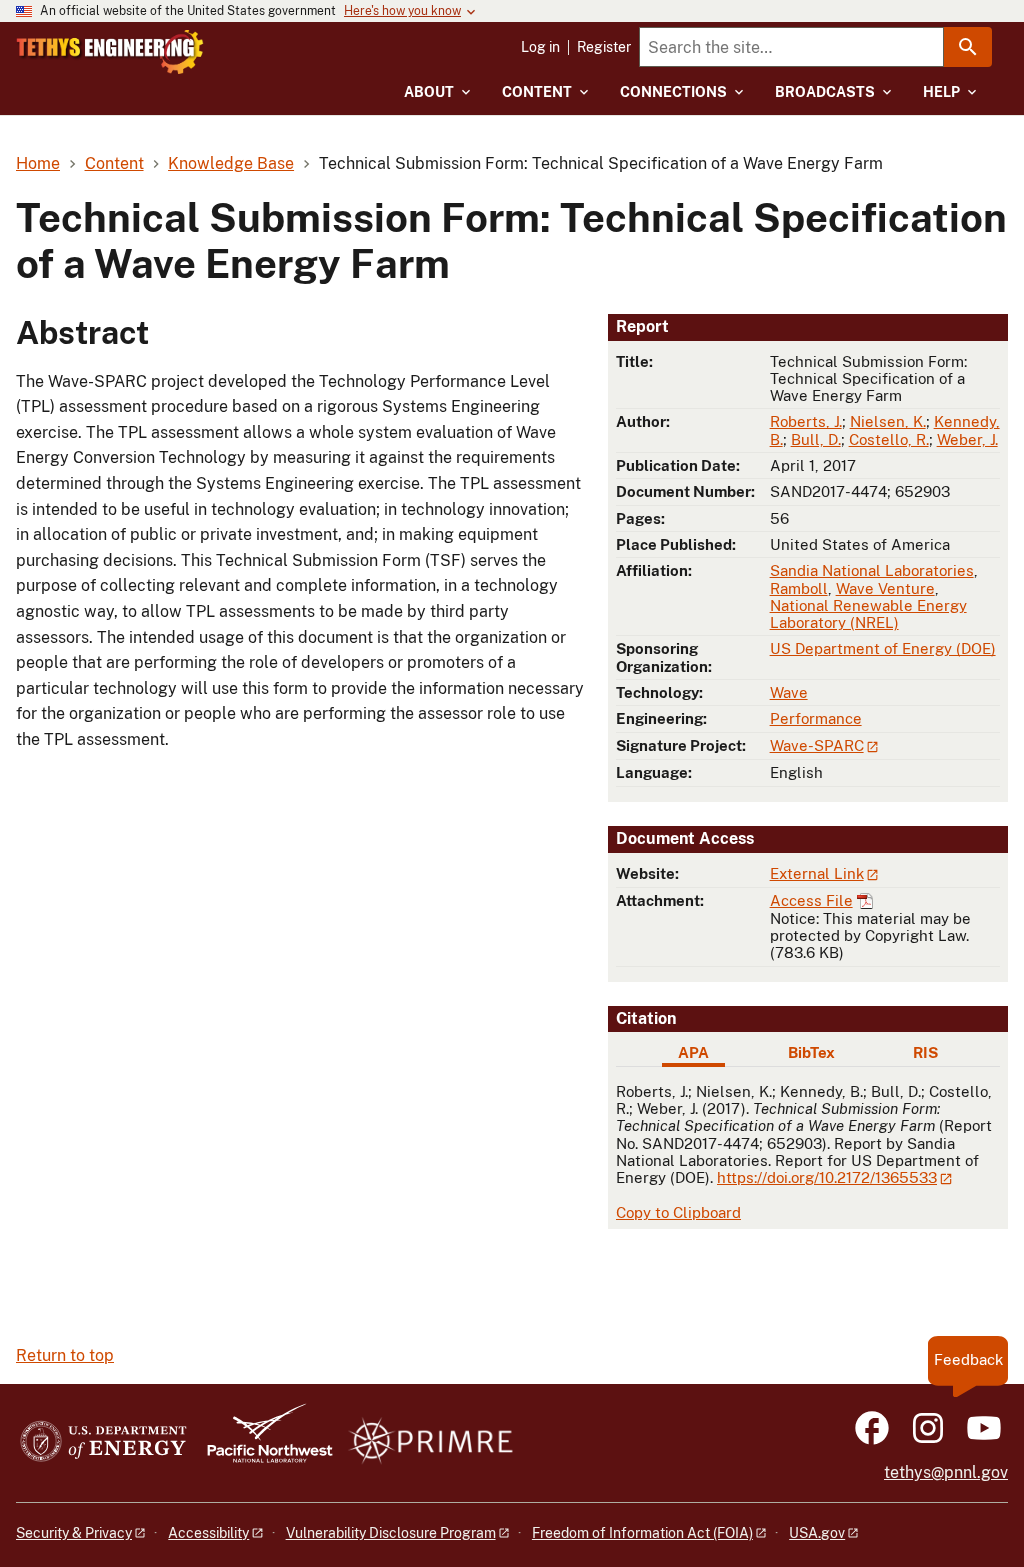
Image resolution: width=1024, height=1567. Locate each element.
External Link (817, 873)
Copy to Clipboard (678, 1212)
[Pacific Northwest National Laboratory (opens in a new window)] (262, 1442)
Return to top (65, 1355)
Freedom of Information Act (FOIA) (642, 1533)
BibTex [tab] (811, 1052)
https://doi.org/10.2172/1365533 (827, 1177)
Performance (816, 718)
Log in (540, 47)
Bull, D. (816, 439)
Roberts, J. (806, 421)
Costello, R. (889, 439)
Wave (789, 692)
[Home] (110, 52)
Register (604, 47)
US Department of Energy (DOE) (883, 648)
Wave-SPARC (817, 745)
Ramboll (799, 588)
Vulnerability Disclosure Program (391, 1533)
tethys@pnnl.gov (946, 1472)
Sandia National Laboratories (872, 570)
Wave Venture (885, 588)
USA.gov (817, 1533)
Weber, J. (967, 439)
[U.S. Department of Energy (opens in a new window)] (103, 1442)
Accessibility (208, 1533)
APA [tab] (693, 1052)
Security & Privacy (74, 1533)
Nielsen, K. (888, 421)
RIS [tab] (925, 1052)
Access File (811, 900)
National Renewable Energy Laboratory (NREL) (868, 614)
